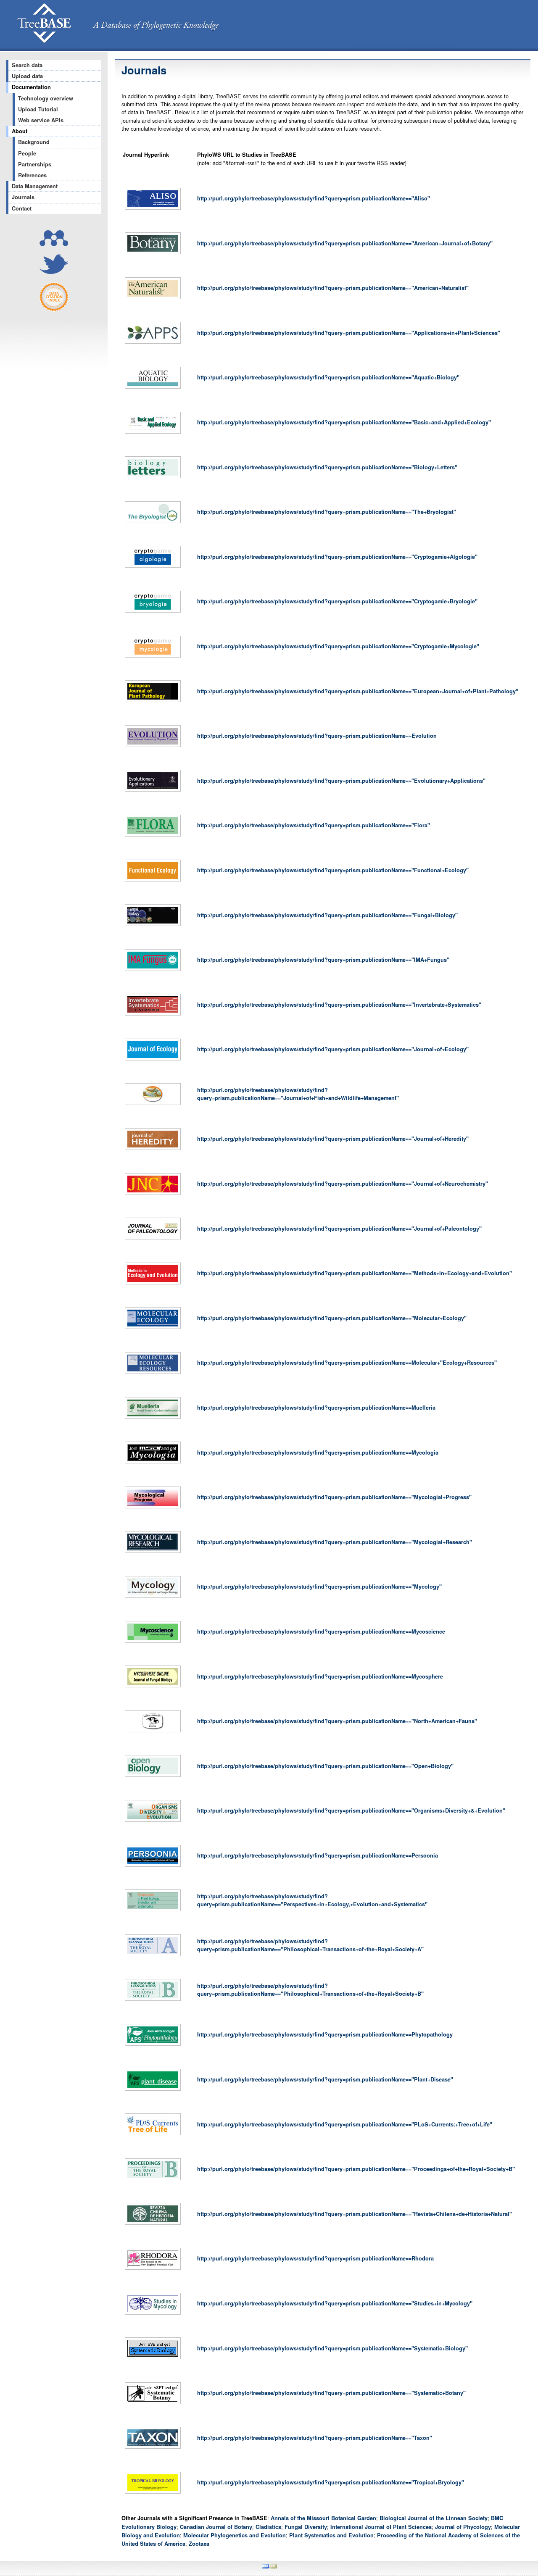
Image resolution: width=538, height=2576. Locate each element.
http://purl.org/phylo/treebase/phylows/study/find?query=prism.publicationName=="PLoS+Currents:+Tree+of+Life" (345, 2124)
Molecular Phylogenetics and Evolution (235, 2535)
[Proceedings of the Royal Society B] (153, 2180)
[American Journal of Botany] (153, 254)
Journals (23, 197)
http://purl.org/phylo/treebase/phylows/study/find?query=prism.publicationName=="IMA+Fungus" (323, 960)
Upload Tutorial (38, 109)
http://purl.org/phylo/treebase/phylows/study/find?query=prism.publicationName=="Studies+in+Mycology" (335, 2303)
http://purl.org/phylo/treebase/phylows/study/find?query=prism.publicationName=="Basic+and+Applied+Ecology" (344, 422)
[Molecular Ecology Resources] (153, 1374)
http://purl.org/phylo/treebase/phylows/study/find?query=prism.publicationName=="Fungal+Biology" (327, 915)
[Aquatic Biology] (153, 389)
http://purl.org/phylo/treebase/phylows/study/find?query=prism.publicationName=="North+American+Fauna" (337, 1721)
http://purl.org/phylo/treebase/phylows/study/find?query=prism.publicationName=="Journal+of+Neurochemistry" (343, 1184)
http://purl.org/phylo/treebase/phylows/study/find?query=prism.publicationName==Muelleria (316, 1408)
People (27, 153)
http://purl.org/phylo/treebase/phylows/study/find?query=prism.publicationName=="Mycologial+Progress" (334, 1497)
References (32, 175)
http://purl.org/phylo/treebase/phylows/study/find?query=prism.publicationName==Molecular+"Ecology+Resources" (347, 1363)
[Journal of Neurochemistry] (153, 1195)
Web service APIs (41, 120)
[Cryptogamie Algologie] (153, 568)
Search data (27, 65)
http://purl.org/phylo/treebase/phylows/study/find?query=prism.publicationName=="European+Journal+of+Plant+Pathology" (358, 691)
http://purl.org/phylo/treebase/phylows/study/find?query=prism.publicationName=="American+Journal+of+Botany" (345, 243)
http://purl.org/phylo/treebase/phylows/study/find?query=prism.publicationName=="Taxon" (315, 2438)
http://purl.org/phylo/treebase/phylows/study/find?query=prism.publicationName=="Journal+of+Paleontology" (339, 1229)
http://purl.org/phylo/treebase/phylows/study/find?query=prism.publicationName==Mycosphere (320, 1676)
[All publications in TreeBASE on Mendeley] (54, 244)
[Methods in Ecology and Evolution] (153, 1284)
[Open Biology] (153, 1777)
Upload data (27, 76)
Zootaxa (199, 2544)
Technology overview (46, 98)
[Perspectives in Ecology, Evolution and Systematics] (153, 1911)
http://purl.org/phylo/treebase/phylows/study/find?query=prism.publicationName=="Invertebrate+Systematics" (339, 1005)
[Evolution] (153, 747)
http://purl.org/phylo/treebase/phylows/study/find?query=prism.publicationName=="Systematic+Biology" (332, 2348)
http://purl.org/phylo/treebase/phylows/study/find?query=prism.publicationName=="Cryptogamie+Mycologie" (338, 646)
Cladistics (268, 2527)
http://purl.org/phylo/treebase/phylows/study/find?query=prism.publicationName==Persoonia (318, 1855)
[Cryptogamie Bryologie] (153, 613)
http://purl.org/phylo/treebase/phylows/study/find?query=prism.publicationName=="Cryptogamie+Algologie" (337, 557)
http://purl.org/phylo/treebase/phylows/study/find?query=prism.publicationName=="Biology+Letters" (327, 467)
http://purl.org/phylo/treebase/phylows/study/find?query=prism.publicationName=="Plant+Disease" (325, 2079)
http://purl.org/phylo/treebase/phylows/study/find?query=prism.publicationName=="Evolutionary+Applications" (341, 781)
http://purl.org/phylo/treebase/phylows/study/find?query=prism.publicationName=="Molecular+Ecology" (332, 1318)
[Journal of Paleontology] (153, 1239)
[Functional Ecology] (153, 881)
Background (34, 142)
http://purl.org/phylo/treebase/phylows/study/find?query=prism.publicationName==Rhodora (315, 2258)
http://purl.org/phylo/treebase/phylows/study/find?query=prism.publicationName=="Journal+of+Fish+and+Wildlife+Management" (298, 1094)
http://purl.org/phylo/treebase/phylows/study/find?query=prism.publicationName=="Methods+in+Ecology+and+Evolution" (355, 1273)
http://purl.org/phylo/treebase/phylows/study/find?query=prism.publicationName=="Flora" (314, 825)
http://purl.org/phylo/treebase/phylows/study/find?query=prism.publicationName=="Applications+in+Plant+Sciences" (349, 333)
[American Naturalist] (153, 299)
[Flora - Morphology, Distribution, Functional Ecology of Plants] (153, 837)
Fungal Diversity (306, 2527)
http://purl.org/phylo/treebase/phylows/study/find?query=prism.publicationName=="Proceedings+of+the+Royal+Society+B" (356, 2169)
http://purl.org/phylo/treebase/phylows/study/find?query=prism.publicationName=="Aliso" (314, 198)
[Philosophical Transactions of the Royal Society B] (153, 2001)
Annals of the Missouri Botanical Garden (323, 2518)
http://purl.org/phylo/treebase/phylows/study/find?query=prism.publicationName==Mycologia (318, 1452)
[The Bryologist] (153, 523)
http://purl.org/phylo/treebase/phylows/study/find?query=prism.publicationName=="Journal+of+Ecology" (333, 1049)
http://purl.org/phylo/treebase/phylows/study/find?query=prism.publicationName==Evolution (317, 736)
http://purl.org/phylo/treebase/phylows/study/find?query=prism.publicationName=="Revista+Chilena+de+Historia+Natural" (355, 2214)
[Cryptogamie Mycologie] (153, 658)
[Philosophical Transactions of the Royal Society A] (153, 1956)
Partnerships (35, 164)
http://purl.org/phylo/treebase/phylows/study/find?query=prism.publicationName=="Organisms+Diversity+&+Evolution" (351, 1810)
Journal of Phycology (463, 2527)
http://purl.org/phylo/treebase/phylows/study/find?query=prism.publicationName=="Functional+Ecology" (333, 870)
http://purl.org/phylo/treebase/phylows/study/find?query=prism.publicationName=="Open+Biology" (325, 1766)
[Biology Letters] (153, 478)
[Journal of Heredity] (153, 1150)
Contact (22, 208)
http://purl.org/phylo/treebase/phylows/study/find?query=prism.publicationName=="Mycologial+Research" (335, 1542)
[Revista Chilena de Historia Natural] (153, 2225)
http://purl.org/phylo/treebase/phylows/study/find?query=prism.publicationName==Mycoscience (321, 1631)
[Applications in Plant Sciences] (153, 344)
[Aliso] (153, 210)
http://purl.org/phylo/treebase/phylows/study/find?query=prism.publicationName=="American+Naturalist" (333, 288)
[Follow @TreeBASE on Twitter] (54, 272)
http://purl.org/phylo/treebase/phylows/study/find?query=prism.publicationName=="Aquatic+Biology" (328, 377)
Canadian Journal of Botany (216, 2527)
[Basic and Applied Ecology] (153, 434)
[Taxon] (153, 2449)
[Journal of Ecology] (153, 1060)
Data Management (35, 186)
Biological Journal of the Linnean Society (434, 2518)
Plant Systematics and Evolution (331, 2535)
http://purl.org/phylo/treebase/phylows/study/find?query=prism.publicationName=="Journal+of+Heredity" (333, 1139)
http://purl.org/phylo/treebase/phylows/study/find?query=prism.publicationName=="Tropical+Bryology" (331, 2482)
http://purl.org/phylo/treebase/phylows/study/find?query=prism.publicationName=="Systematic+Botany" (331, 2393)
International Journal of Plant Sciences (381, 2527)
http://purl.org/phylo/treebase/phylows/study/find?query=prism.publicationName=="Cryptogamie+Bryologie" (337, 601)
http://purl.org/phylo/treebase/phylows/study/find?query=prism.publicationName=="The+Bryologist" (327, 512)
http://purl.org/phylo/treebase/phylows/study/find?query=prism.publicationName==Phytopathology (325, 2034)
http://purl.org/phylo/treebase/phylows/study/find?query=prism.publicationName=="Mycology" (319, 1587)
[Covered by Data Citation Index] (54, 309)
